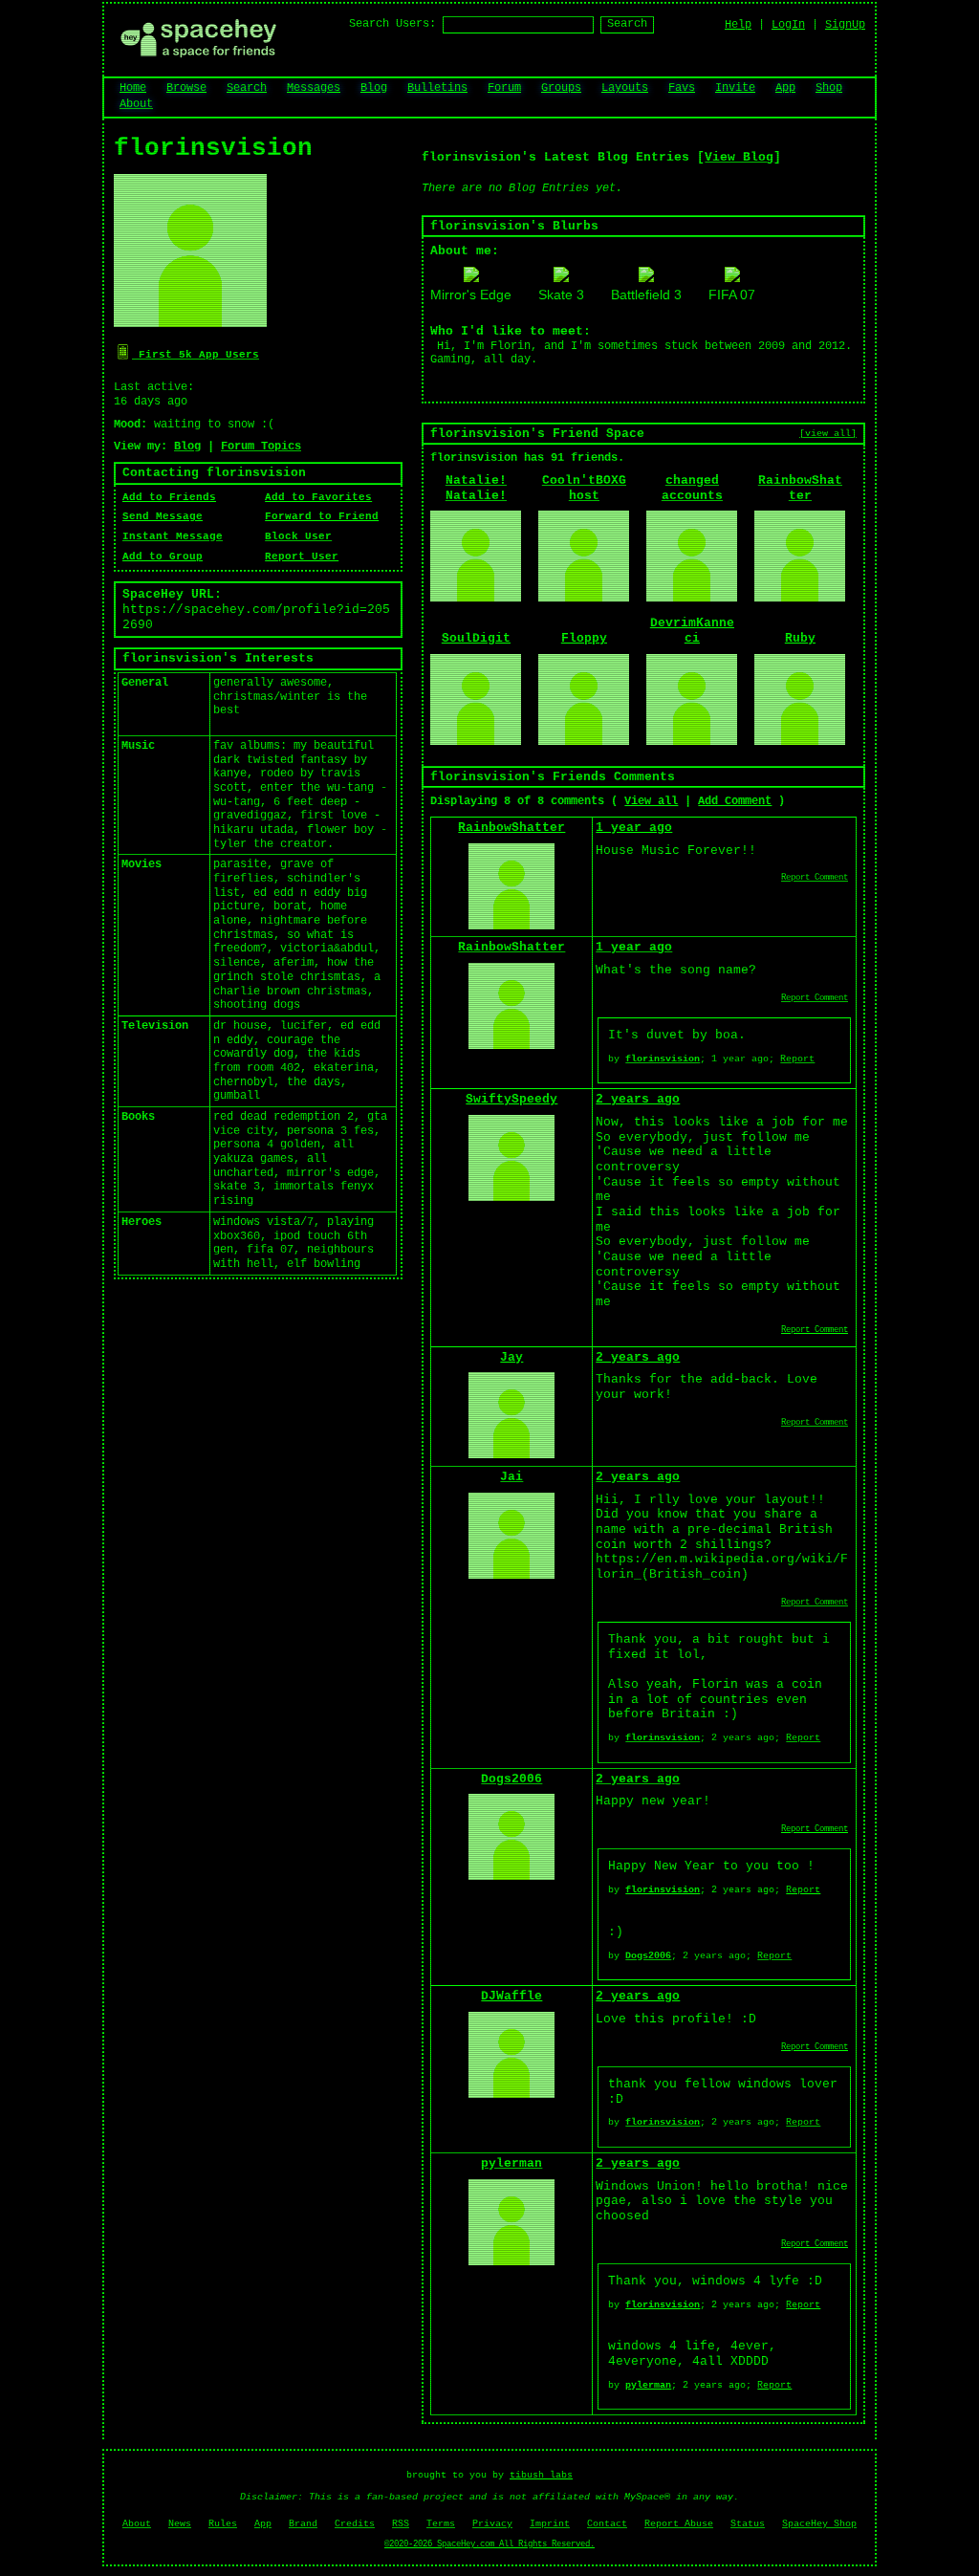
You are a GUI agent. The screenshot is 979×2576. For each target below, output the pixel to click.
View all (651, 801)
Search (627, 24)
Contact (607, 2524)
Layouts (625, 88)
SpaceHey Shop (819, 2524)
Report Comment (815, 878)
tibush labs (541, 2475)
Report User (302, 557)
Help (738, 25)
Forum (504, 88)
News (180, 2524)
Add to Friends (169, 497)
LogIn (788, 25)
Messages (314, 88)
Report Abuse (679, 2524)
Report (797, 1059)
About (136, 104)
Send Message (163, 516)
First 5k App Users (196, 355)
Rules (223, 2524)
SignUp (845, 25)
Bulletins (437, 88)
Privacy (492, 2524)
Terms (441, 2524)
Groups (561, 88)
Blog (374, 88)
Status (748, 2524)
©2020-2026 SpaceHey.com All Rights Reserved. (489, 2544)
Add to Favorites (318, 497)
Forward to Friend (322, 516)
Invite (735, 88)
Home (133, 88)
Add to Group (163, 557)
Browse (186, 88)
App (785, 88)
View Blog (739, 157)
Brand (303, 2524)
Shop (829, 88)
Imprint (550, 2524)
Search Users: (392, 24)
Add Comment (735, 801)
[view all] (828, 433)
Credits (355, 2524)
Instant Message (173, 536)
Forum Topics (261, 447)
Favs (682, 88)
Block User (298, 536)
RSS (401, 2524)
